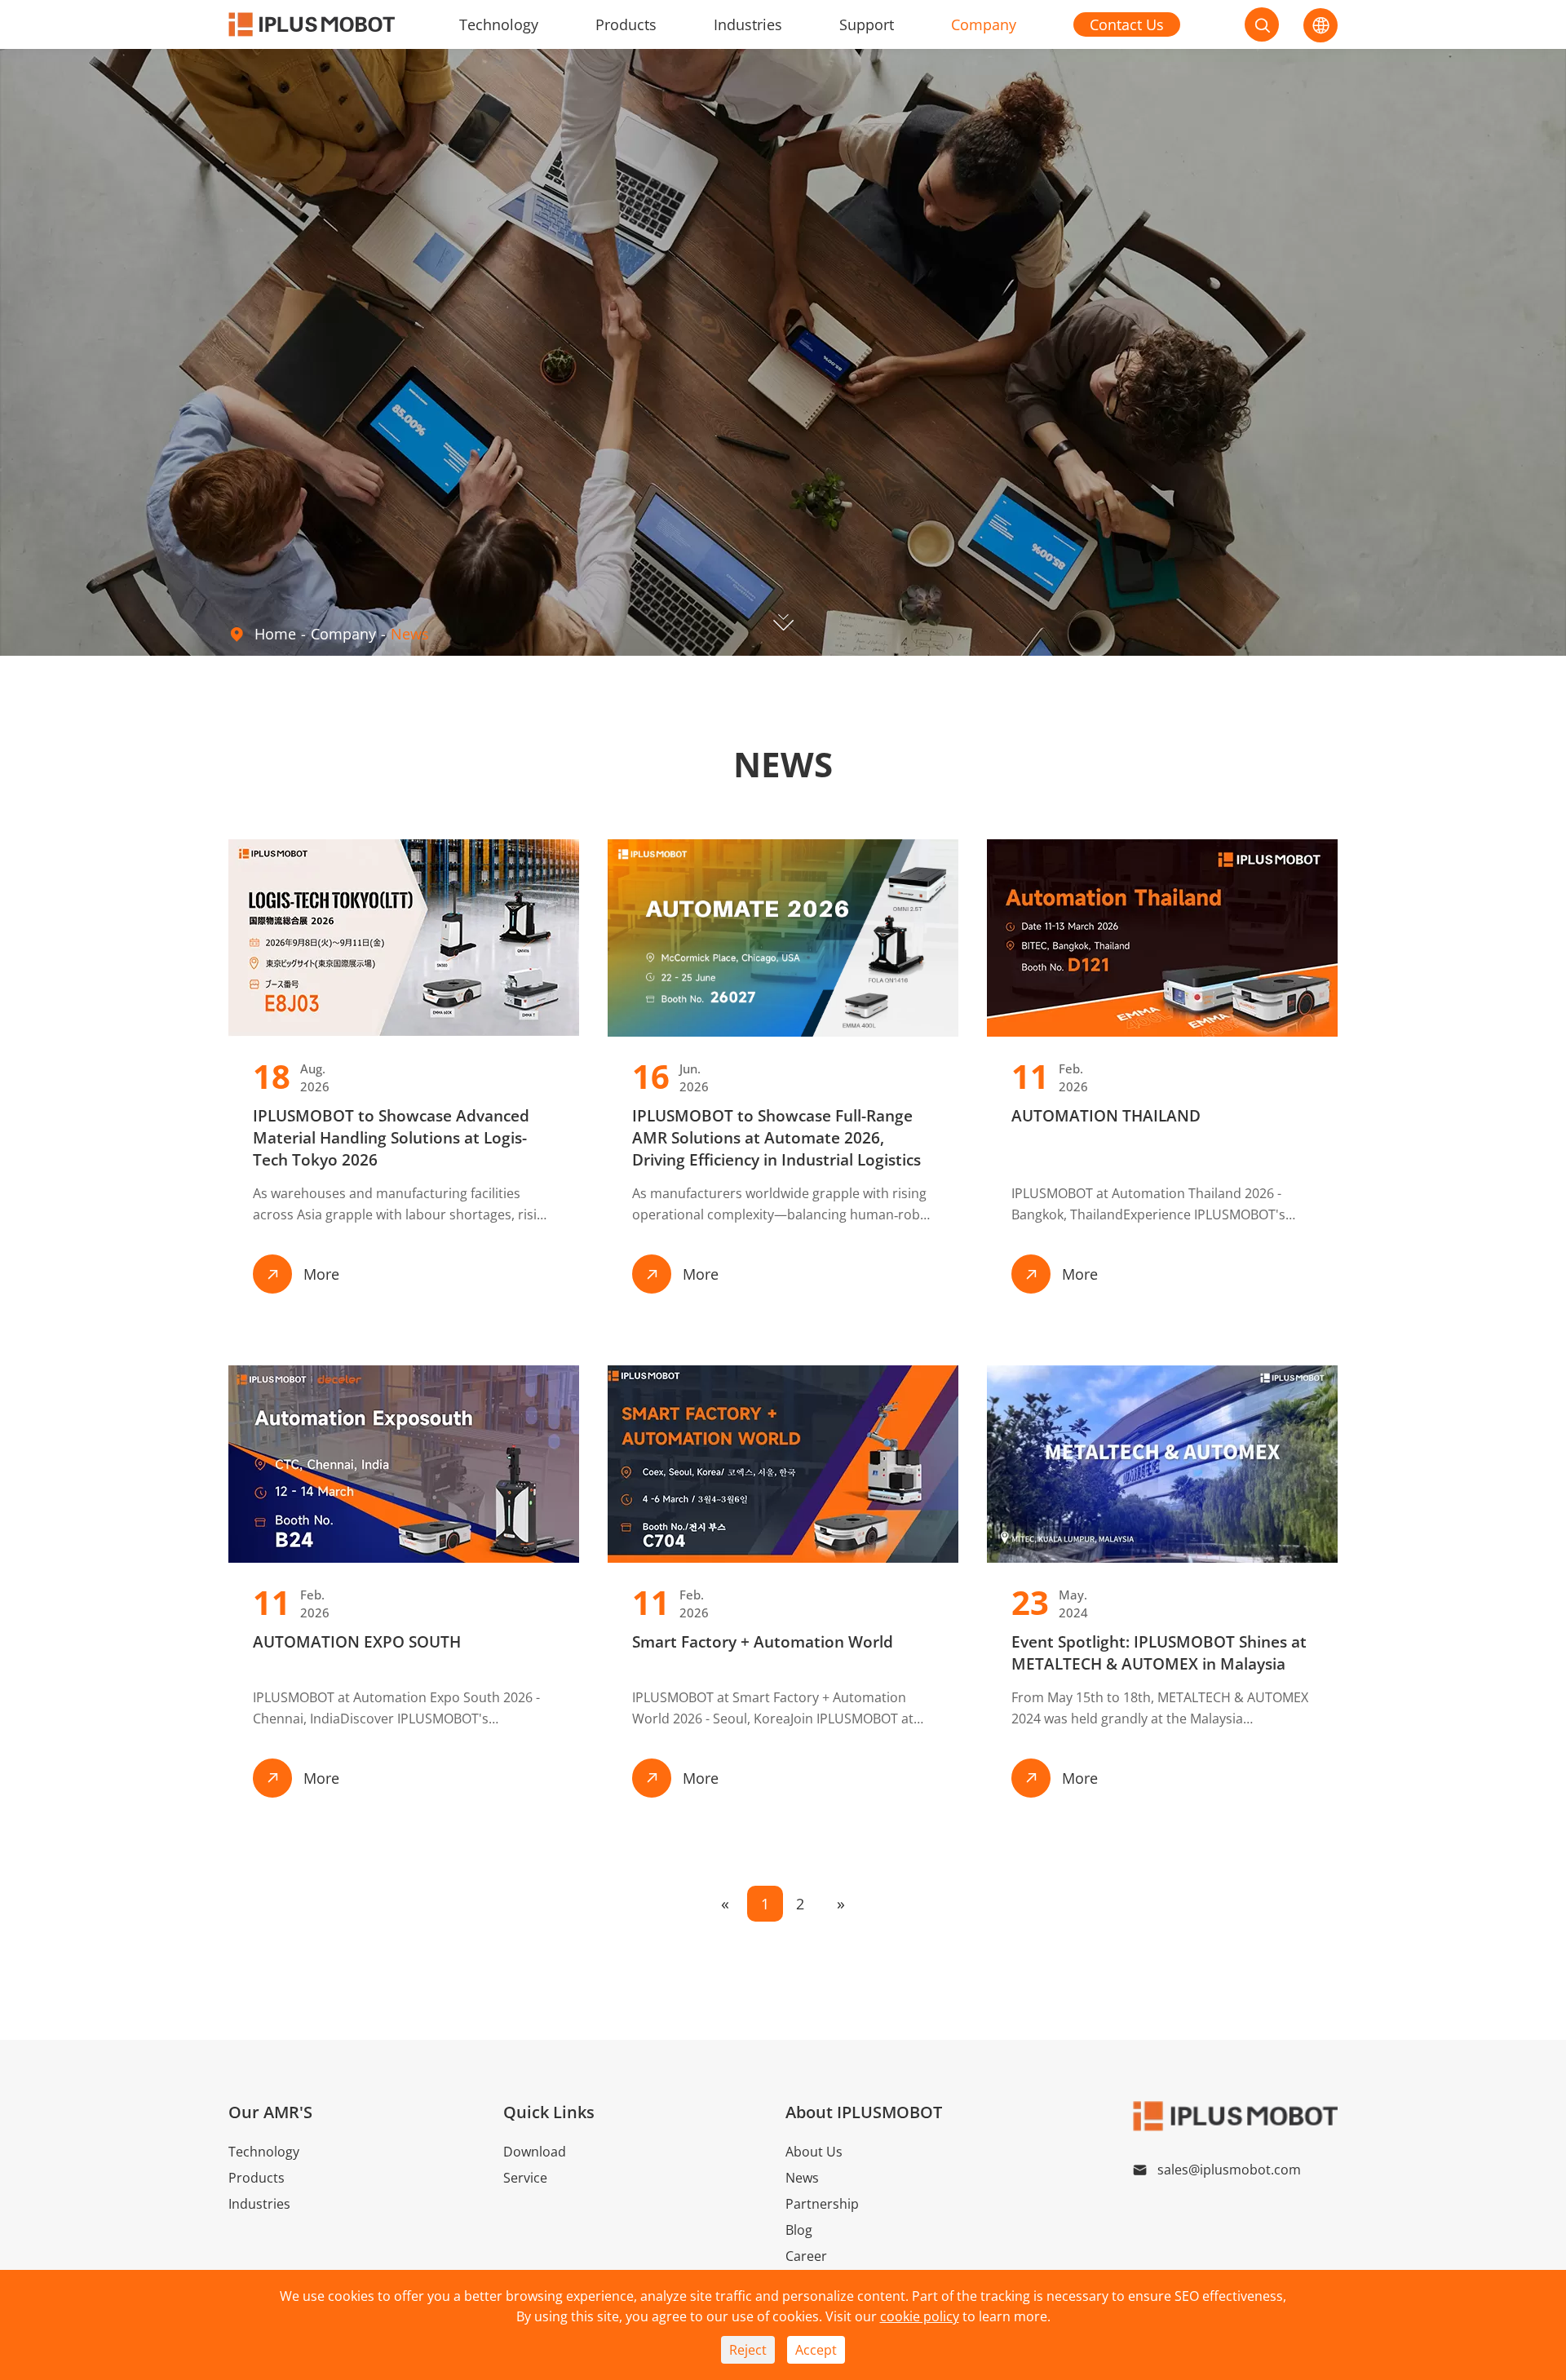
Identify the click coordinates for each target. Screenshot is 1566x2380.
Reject (748, 2350)
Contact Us (1127, 24)
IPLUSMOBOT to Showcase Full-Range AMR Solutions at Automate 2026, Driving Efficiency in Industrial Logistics (776, 1138)
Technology (499, 24)
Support (867, 24)
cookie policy (920, 2316)
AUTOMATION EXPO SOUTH (357, 1642)
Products (626, 24)
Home (275, 634)
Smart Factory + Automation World (763, 1642)
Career (806, 2256)
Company (984, 24)
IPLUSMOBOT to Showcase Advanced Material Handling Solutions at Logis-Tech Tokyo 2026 (391, 1138)
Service (525, 2178)
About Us (814, 2152)
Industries (748, 24)
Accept (816, 2350)
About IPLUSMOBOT (864, 2112)
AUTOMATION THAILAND (1106, 1116)
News (410, 634)
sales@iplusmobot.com (1229, 2170)
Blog (799, 2230)
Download (535, 2152)
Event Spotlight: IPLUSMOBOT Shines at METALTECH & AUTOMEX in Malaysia (1159, 1653)
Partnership (822, 2204)
